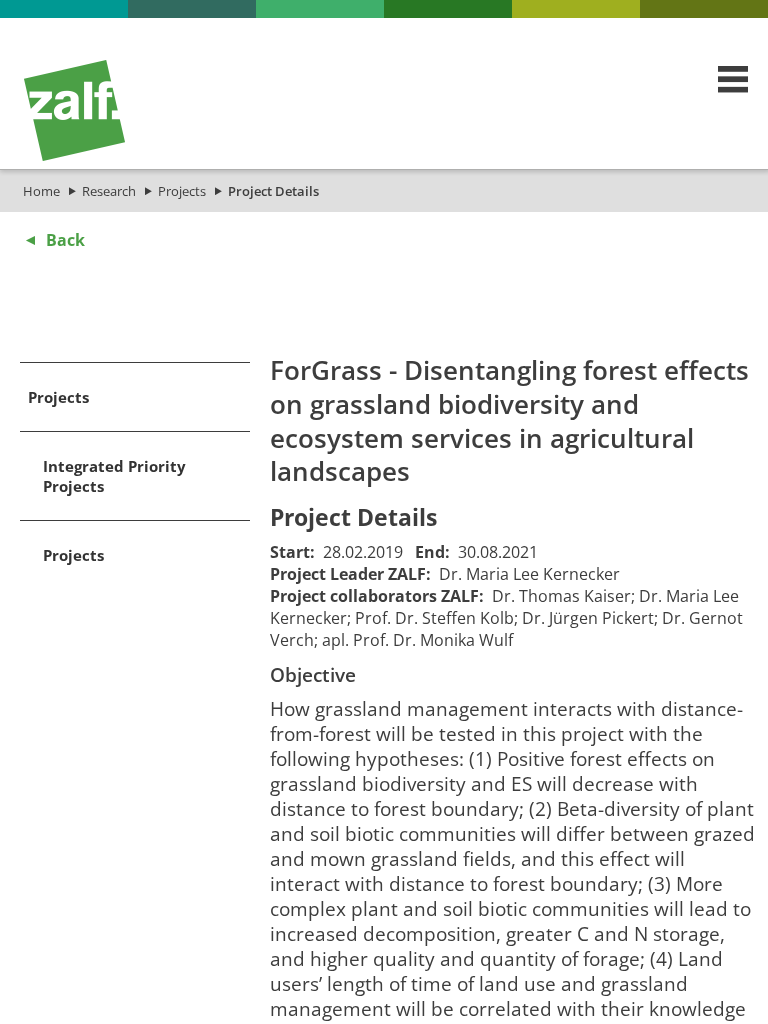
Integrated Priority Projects (114, 476)
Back (65, 240)
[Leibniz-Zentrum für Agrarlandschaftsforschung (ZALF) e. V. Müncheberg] (74, 156)
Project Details (273, 191)
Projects (182, 191)
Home (41, 191)
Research (109, 191)
